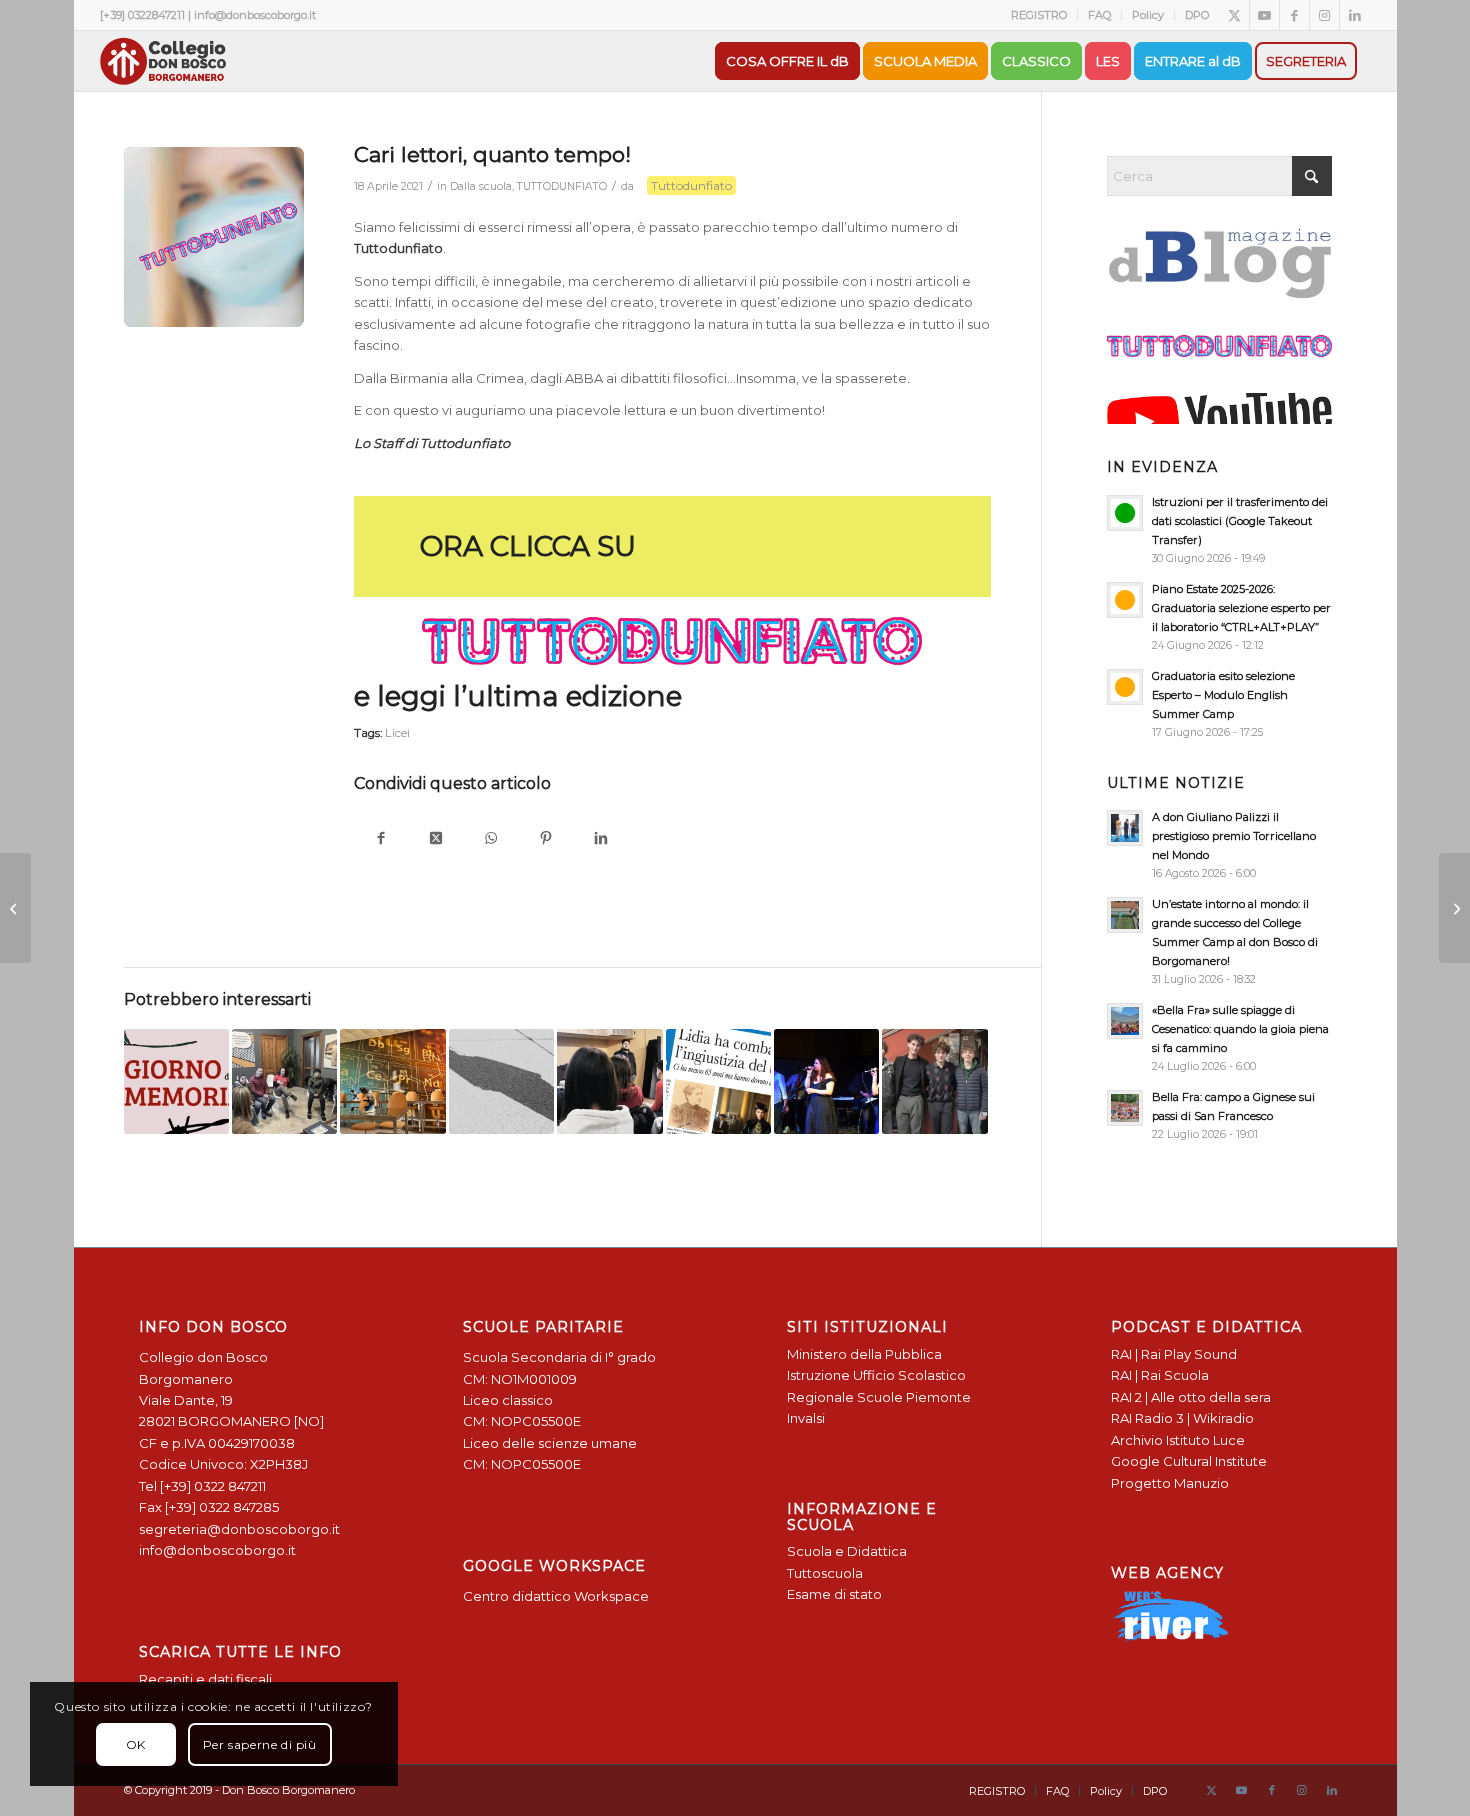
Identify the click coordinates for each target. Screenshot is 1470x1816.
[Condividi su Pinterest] (546, 839)
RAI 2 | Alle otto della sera (1191, 1397)
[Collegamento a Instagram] (1324, 15)
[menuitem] (1039, 15)
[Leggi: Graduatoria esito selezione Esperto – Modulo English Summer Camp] (1125, 687)
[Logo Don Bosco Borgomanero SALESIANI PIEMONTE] (163, 61)
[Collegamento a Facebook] (1294, 15)
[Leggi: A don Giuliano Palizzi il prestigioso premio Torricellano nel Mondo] (1125, 828)
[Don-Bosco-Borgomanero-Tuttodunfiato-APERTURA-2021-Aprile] (214, 237)
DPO (1197, 15)
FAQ (1099, 15)
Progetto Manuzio (1170, 1483)
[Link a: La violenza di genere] (718, 1081)
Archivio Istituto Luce (1178, 1440)
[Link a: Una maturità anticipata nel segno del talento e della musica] (501, 1081)
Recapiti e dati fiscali (205, 1679)
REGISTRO (1039, 15)
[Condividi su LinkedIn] (601, 839)
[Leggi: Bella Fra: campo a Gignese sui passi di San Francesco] (1125, 1108)
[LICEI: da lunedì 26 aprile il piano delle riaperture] (1454, 908)
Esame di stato (834, 1594)
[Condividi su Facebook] (381, 839)
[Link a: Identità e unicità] (609, 1081)
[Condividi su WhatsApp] (491, 839)
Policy (1148, 15)
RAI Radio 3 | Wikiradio (1182, 1418)
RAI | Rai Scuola (1160, 1375)
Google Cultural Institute (1189, 1461)
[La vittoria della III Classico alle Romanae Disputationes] (15, 908)
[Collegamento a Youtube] (1264, 15)
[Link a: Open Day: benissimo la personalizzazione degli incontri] (284, 1081)
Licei (397, 733)
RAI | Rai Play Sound (1174, 1354)
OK (136, 1744)
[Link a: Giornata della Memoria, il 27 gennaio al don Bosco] (176, 1081)
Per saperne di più (260, 1744)
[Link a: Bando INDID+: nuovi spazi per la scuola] (392, 1081)
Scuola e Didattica (847, 1551)
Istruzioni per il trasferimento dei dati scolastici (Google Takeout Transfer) (1240, 521)
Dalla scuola (481, 186)
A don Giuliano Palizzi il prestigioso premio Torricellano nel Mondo (1234, 836)
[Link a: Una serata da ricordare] (826, 1081)
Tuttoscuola (825, 1573)
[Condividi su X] (436, 839)
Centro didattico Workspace (556, 1596)
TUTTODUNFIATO (562, 186)
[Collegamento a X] (1234, 15)
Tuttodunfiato (691, 185)
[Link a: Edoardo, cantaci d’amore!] (934, 1081)
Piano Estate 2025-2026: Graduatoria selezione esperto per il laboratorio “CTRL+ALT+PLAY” (1241, 608)
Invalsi (806, 1418)
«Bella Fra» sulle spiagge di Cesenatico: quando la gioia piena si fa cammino (1240, 1029)
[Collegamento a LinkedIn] (1355, 15)
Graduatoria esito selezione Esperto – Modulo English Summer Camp (1223, 695)
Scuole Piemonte (914, 1397)
